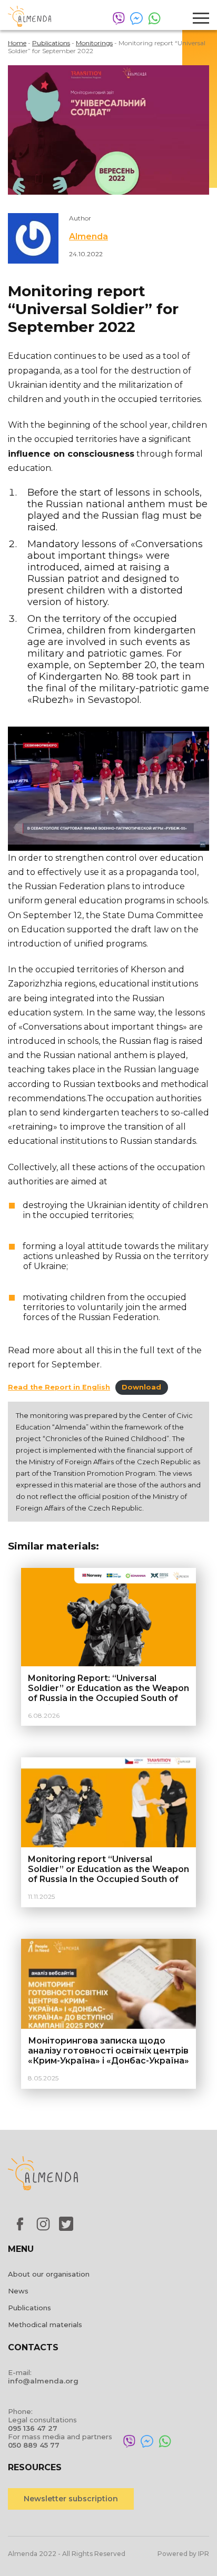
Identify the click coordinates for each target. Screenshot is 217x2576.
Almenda (88, 237)
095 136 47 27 (33, 2428)
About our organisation (49, 2274)
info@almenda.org (43, 2381)
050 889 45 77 (34, 2445)
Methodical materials (45, 2325)
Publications (29, 2308)
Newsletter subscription (71, 2499)
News (18, 2291)
